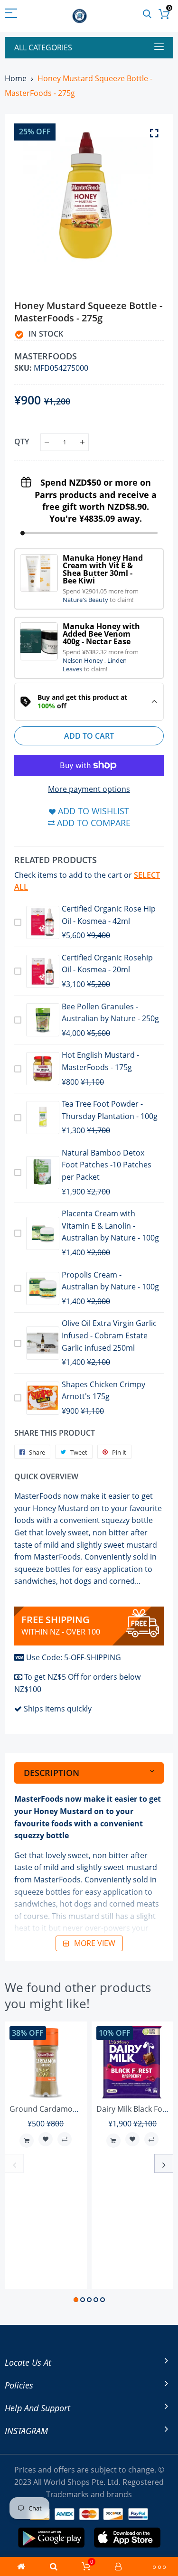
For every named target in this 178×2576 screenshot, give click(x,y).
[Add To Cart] (27, 2141)
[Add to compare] (65, 2139)
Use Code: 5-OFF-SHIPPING (74, 1657)
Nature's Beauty (86, 600)
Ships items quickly (58, 1709)
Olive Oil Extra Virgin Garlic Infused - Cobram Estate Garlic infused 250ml (109, 1335)
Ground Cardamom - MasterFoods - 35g (81, 2109)
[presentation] (14, 2163)
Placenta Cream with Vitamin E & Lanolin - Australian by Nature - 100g (110, 1226)
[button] (76, 2300)
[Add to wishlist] (46, 2139)
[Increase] (82, 442)
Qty (22, 442)
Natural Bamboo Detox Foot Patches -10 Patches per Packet (107, 1165)
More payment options (89, 789)
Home (16, 78)
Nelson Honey (84, 660)
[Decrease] (47, 442)
